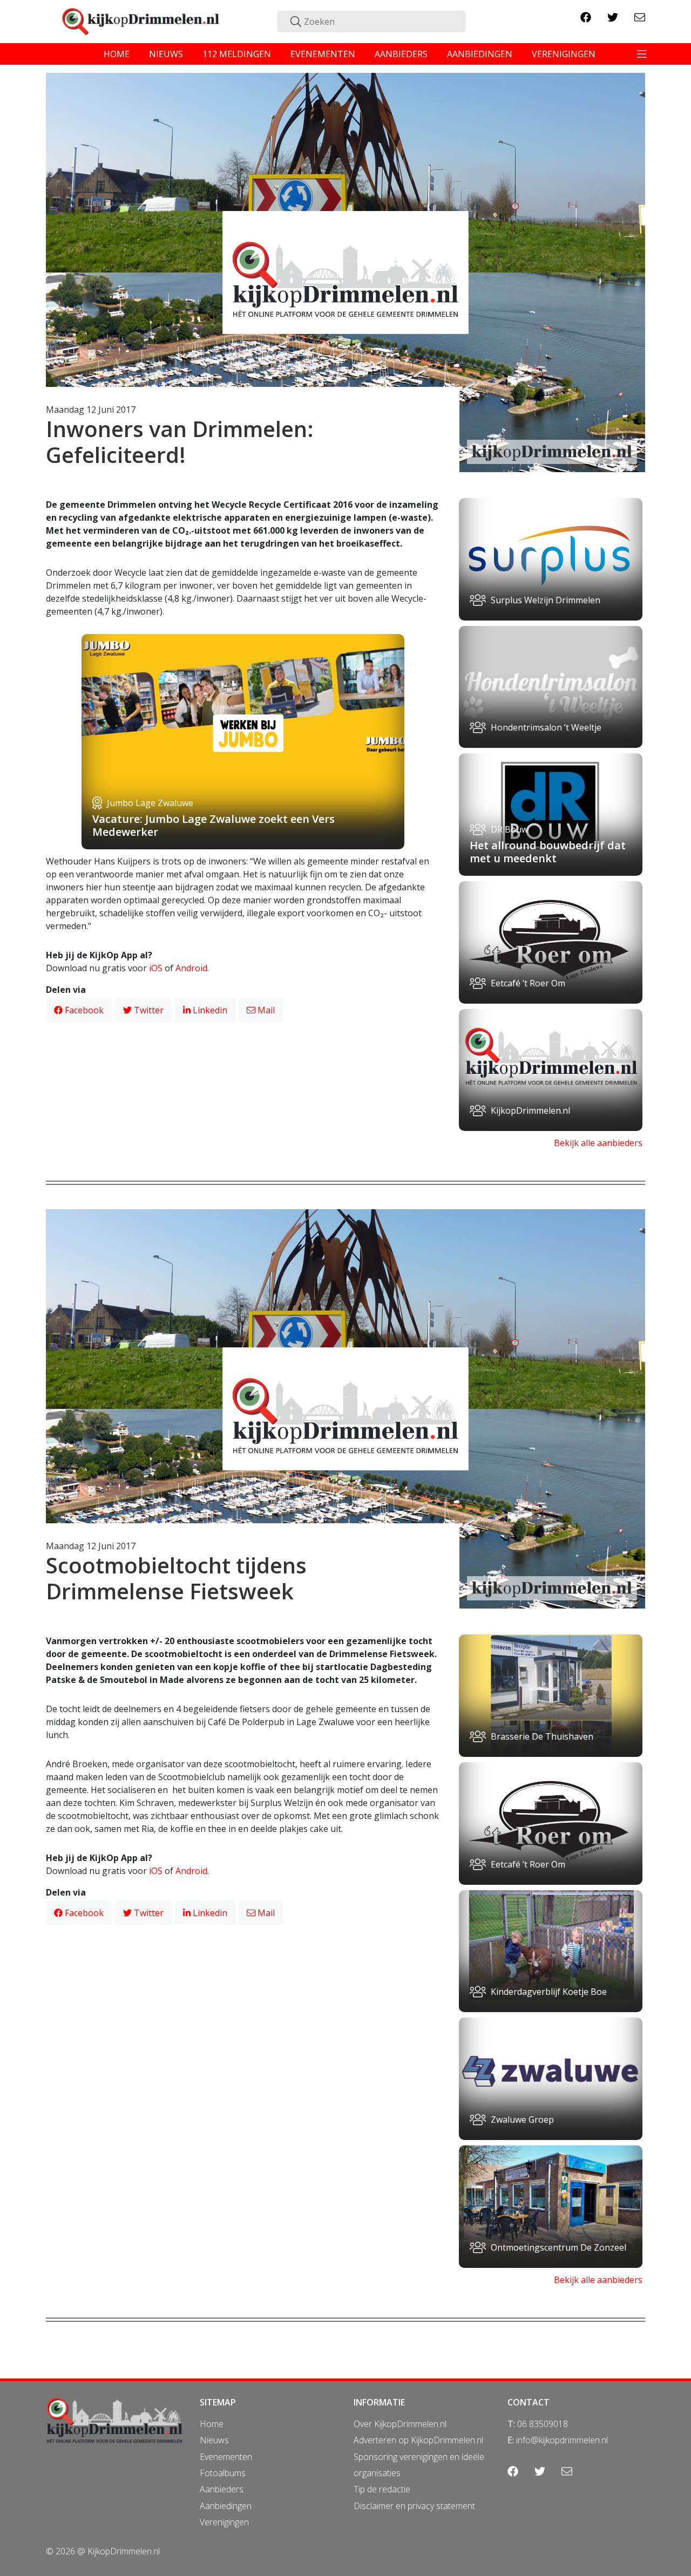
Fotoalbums (223, 2473)
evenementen (323, 54)
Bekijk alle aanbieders (598, 1143)
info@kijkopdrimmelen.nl (562, 2440)
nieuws (166, 54)
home (117, 54)
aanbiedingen (480, 54)
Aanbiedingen (226, 2506)
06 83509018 (543, 2424)
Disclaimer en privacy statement (414, 2506)
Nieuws (214, 2440)
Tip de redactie (382, 2489)
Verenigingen (224, 2522)
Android (191, 968)
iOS (156, 968)
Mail (265, 1010)
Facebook (83, 1010)
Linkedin (209, 1010)
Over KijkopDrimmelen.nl (400, 2424)
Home (212, 2424)
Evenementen (226, 2457)
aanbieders (401, 54)
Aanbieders (222, 2489)
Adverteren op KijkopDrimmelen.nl (418, 2440)
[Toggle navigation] (642, 54)
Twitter (148, 1010)
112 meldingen (237, 54)
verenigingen (564, 54)
